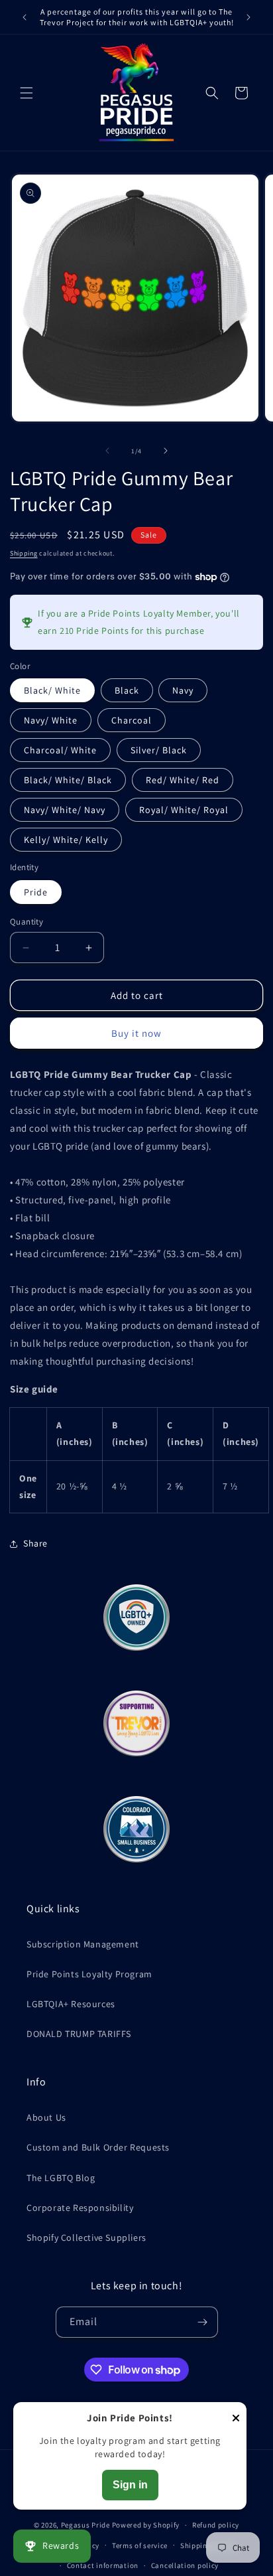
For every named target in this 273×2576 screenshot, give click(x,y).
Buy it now (136, 1033)
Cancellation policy (185, 2565)
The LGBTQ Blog (61, 2178)
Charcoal (132, 720)
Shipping (24, 553)
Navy (183, 690)
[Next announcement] (248, 17)
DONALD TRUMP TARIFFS (79, 2034)
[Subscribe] (203, 2322)
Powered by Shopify (146, 2525)
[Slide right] (166, 451)
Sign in (130, 2485)
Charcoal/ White (60, 750)
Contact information (103, 2565)
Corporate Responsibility (80, 2208)
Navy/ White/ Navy (65, 810)
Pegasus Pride (85, 2525)
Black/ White (52, 690)
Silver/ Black (159, 750)
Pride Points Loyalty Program (89, 1974)
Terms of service (140, 2545)
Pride (36, 892)
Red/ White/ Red (183, 780)
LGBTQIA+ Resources (71, 2004)
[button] (27, 93)
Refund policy (216, 2525)
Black (127, 690)
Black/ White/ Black (68, 780)
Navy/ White (51, 720)
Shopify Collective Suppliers (86, 2237)
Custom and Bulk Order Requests (98, 2147)
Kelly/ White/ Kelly (66, 840)
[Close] (236, 2419)
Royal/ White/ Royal (184, 810)
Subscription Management (83, 1944)
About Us (46, 2117)
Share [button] (35, 1543)
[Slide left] (107, 451)
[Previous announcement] (25, 17)
